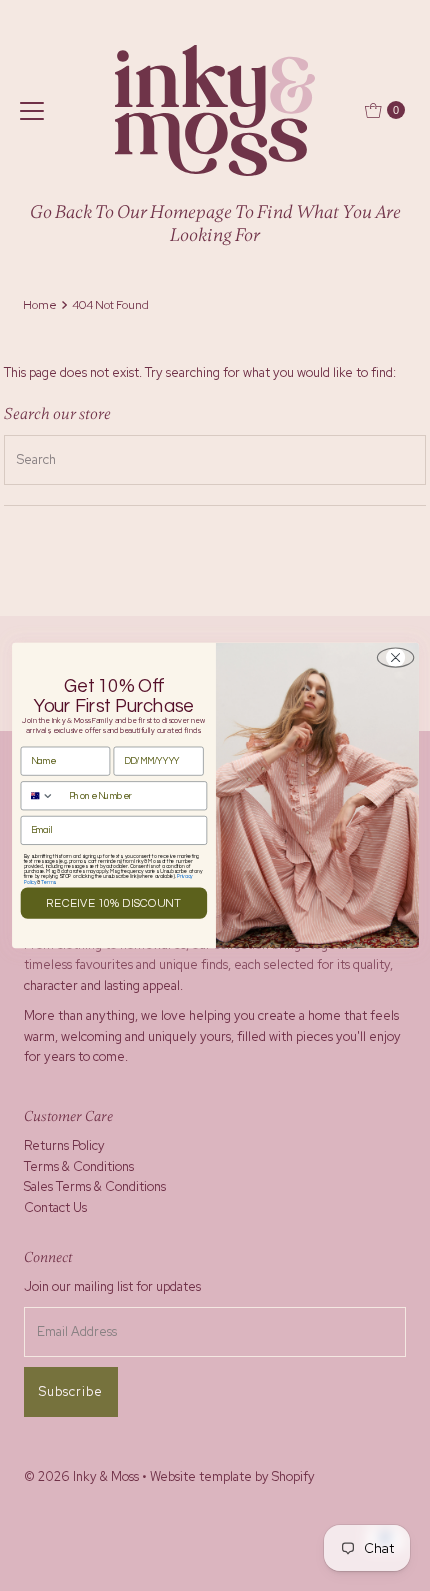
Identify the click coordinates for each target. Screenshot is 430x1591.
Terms (48, 882)
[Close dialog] (395, 657)
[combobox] (42, 796)
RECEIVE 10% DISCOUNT (113, 904)
